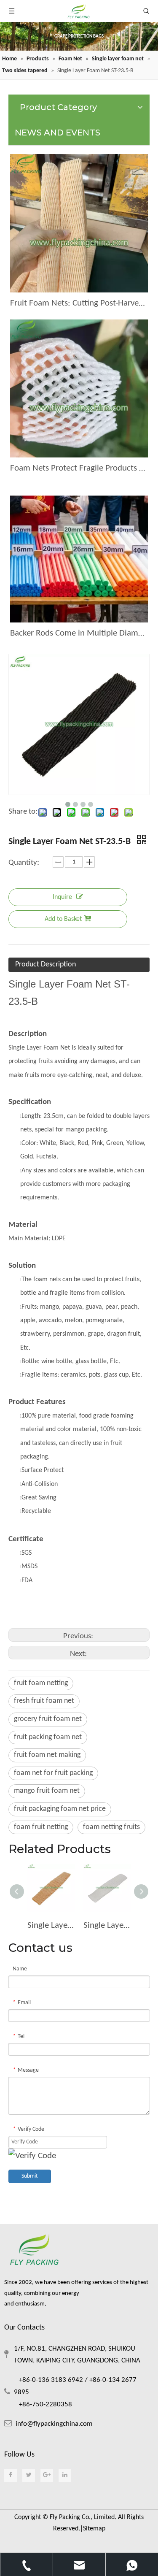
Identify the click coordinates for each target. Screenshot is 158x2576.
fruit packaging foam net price (60, 1809)
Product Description (46, 965)
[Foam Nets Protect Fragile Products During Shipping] (79, 389)
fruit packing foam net (48, 1737)
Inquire (62, 897)
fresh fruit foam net (44, 1701)
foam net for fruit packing (53, 1773)
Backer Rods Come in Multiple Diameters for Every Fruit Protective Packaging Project (79, 633)
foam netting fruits (111, 1827)
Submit (30, 2176)
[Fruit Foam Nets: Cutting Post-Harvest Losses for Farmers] (79, 223)
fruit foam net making (47, 1755)
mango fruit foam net (47, 1791)
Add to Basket (63, 919)
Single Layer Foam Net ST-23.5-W (107, 1925)
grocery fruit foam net (48, 1719)
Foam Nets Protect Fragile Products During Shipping (79, 468)
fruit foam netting (41, 1683)
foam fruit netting (41, 1827)
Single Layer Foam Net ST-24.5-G (51, 1925)
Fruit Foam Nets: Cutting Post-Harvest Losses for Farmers (79, 303)
